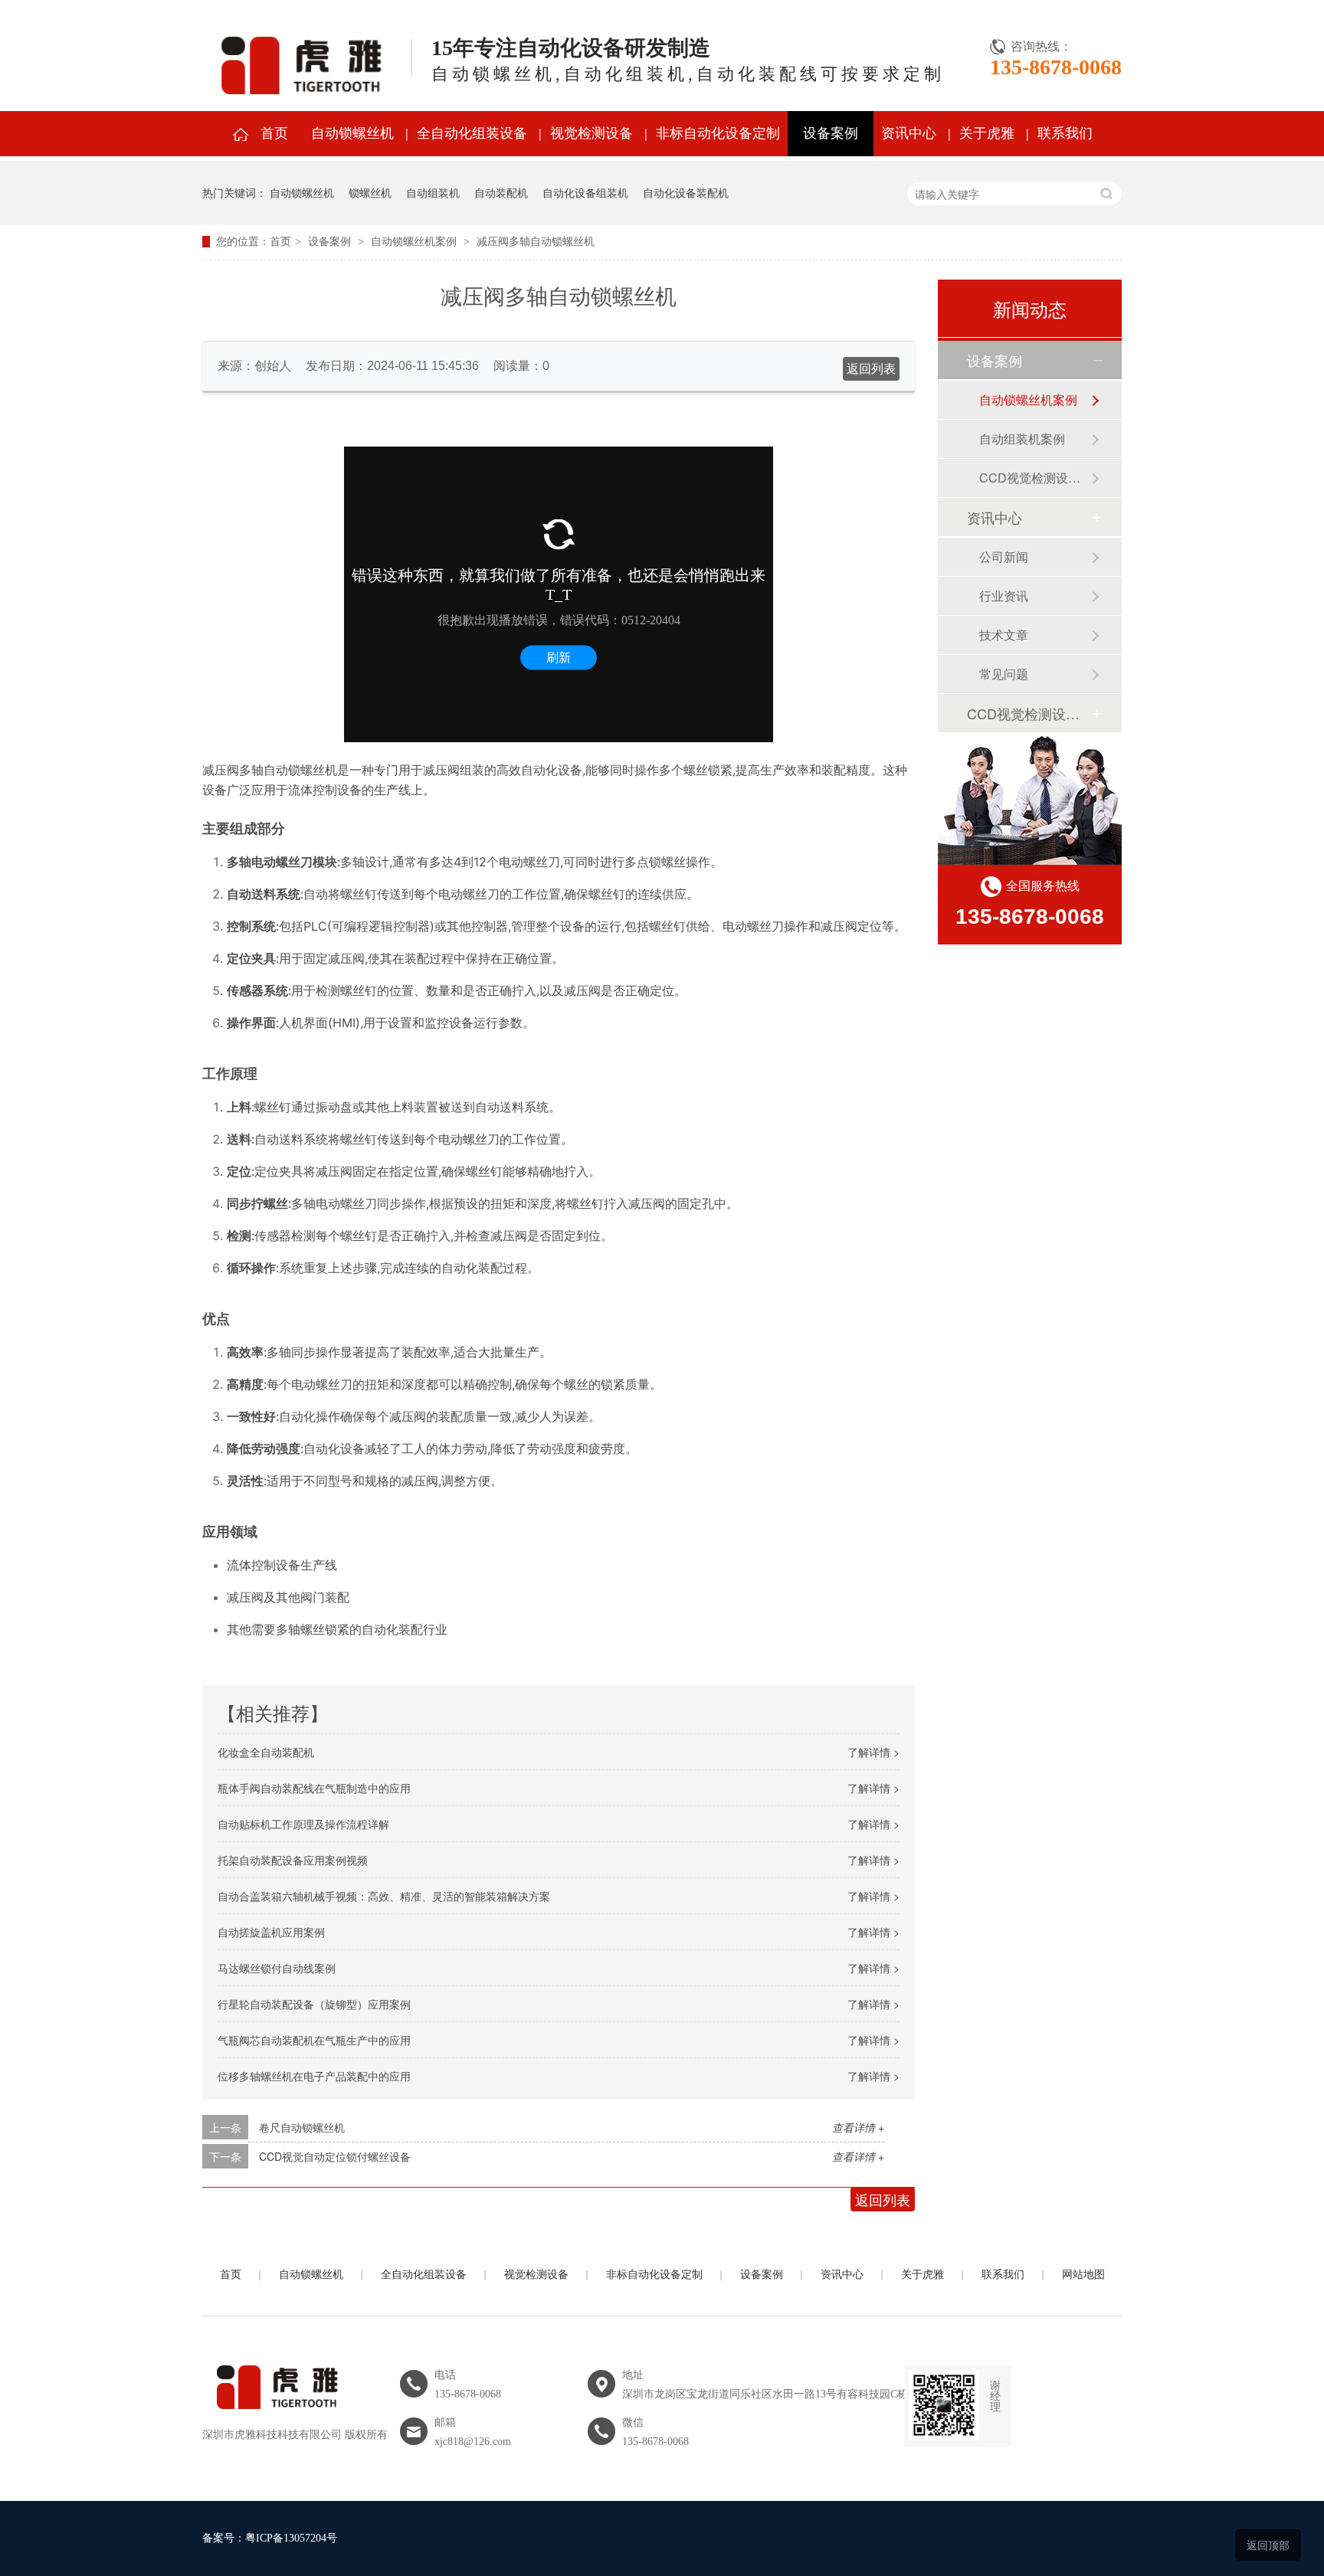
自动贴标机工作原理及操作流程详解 (303, 1824)
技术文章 (1004, 635)
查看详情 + (858, 2127)
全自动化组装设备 (472, 133)
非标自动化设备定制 (718, 133)
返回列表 (871, 369)
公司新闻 (1004, 556)
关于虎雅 (987, 133)
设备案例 (831, 133)
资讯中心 (909, 133)
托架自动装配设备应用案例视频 (293, 1860)
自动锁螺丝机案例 (414, 242)
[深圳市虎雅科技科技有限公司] (275, 2418)
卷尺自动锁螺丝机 (302, 2127)
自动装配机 (501, 192)
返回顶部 (1268, 2545)
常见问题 (1004, 674)
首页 (274, 133)
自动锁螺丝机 (352, 133)
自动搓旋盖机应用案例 (271, 1932)
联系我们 (1065, 133)
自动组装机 (433, 192)
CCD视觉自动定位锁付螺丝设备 (335, 2156)
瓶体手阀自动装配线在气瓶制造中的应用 (314, 1788)
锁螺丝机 (370, 192)
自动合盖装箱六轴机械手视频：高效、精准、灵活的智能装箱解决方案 (384, 1896)
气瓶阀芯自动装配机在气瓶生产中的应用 (314, 2040)
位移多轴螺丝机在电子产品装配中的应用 (314, 2076)
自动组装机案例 (1022, 439)
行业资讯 (1004, 596)
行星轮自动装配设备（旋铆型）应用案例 (314, 2004)
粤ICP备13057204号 (291, 2538)
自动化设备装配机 (686, 192)
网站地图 (1083, 2275)
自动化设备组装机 (585, 192)
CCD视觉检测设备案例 (1035, 478)
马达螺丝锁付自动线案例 (277, 1968)
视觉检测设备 (592, 133)
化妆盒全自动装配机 (266, 1752)
